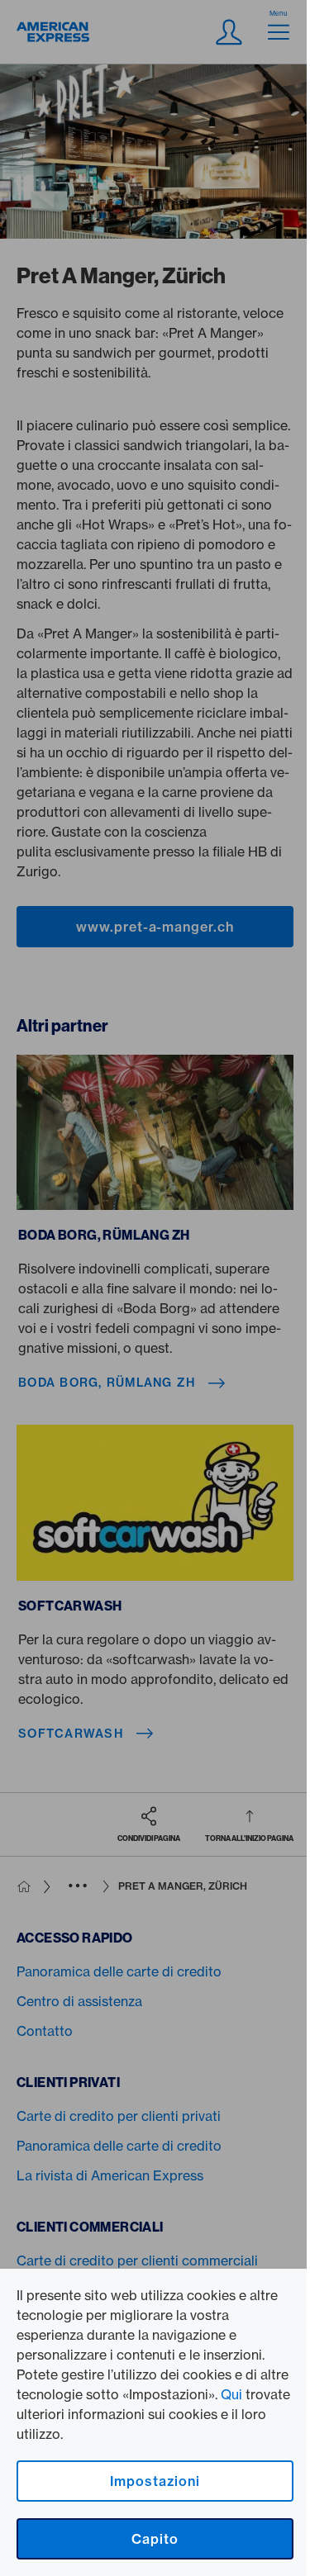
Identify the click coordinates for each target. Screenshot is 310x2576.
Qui (231, 2394)
